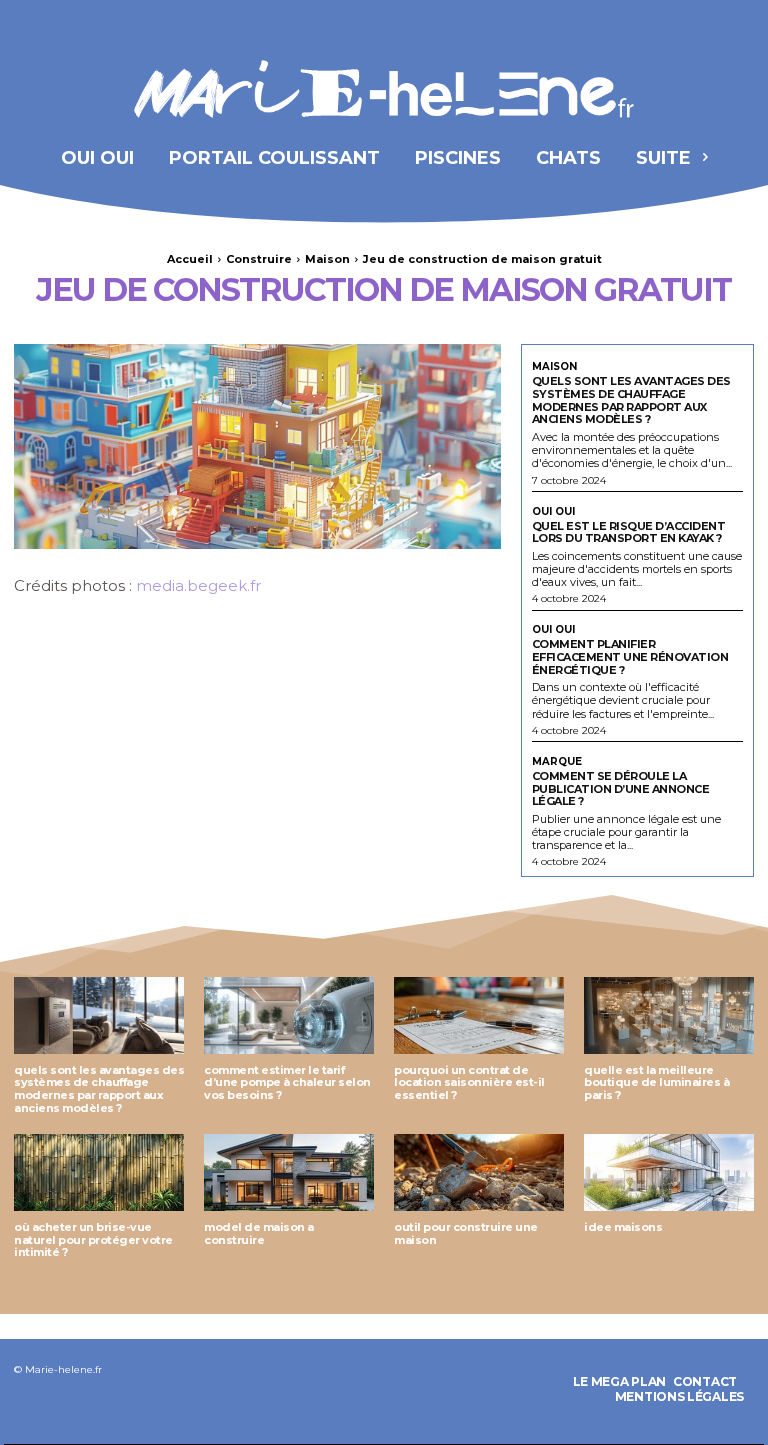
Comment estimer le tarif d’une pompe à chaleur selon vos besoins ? (287, 1082)
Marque (557, 762)
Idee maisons (623, 1227)
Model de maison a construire (259, 1233)
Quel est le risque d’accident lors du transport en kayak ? (629, 532)
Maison (327, 259)
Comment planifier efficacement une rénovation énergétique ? (630, 656)
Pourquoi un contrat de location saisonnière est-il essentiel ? (469, 1082)
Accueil (190, 259)
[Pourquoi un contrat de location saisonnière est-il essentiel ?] (479, 1015)
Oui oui (553, 512)
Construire (259, 259)
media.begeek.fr (198, 585)
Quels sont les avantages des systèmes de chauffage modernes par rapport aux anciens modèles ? (631, 400)
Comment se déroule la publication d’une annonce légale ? (621, 788)
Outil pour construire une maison (466, 1233)
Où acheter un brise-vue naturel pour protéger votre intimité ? (93, 1239)
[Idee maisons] (669, 1172)
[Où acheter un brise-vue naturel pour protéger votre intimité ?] (99, 1172)
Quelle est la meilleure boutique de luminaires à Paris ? (656, 1082)
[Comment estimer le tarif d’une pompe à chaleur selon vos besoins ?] (289, 1015)
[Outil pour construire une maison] (479, 1172)
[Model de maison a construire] (289, 1172)
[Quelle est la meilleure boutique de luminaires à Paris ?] (669, 1015)
